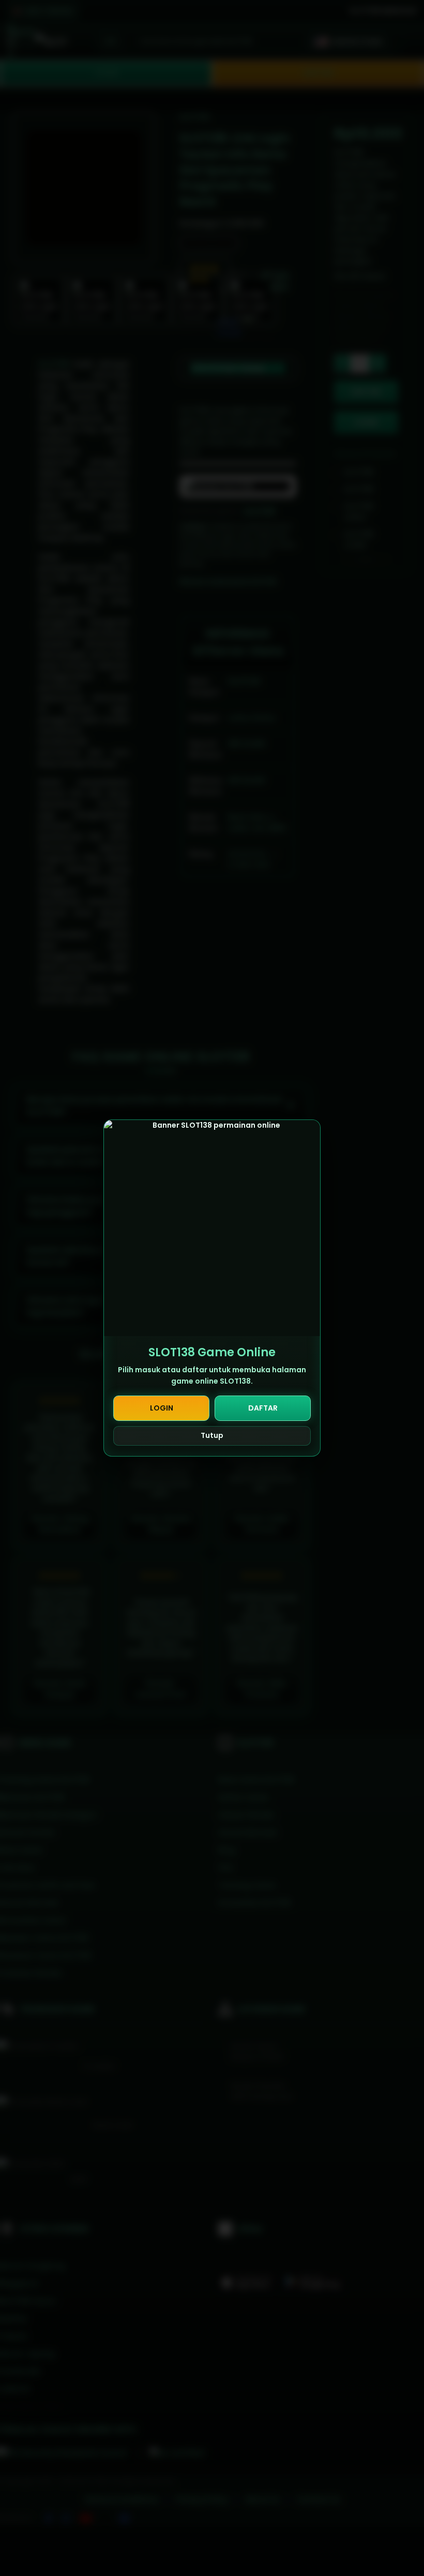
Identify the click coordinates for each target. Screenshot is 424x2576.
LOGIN (162, 1408)
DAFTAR (263, 1408)
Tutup (212, 1435)
